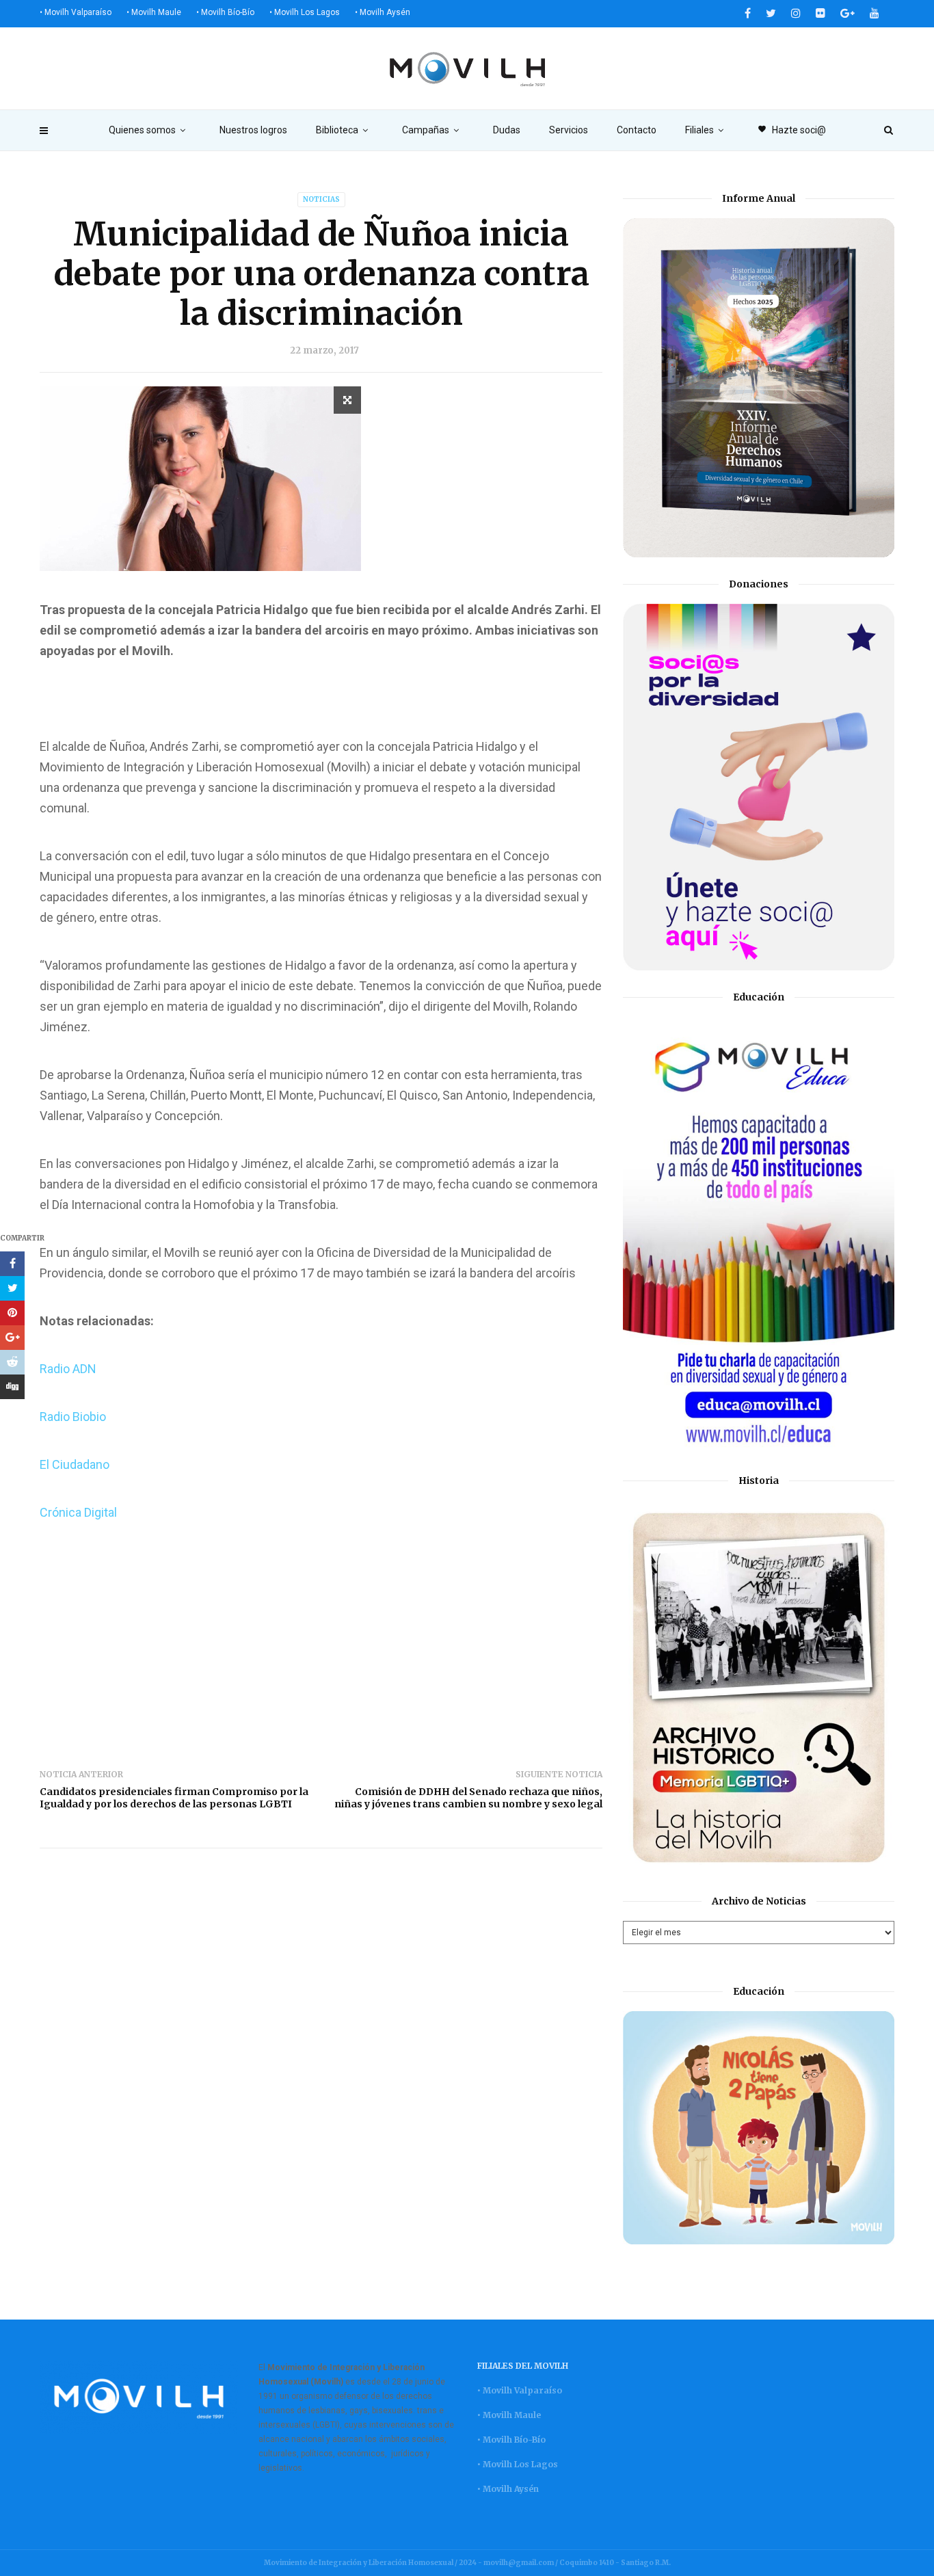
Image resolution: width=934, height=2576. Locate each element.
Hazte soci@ (792, 130)
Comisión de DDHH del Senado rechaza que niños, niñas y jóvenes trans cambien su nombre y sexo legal (468, 1798)
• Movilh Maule (154, 12)
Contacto (637, 130)
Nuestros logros (253, 130)
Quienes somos (142, 130)
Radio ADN (68, 1369)
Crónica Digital (80, 1512)
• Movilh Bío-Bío (225, 12)
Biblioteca (337, 130)
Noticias (321, 199)
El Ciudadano (75, 1464)
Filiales (699, 130)
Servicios (569, 130)
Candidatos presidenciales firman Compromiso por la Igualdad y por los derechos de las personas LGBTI (174, 1798)
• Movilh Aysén (383, 12)
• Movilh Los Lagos (305, 12)
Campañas (426, 130)
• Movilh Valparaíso (76, 12)
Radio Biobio (73, 1417)
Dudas (507, 130)
